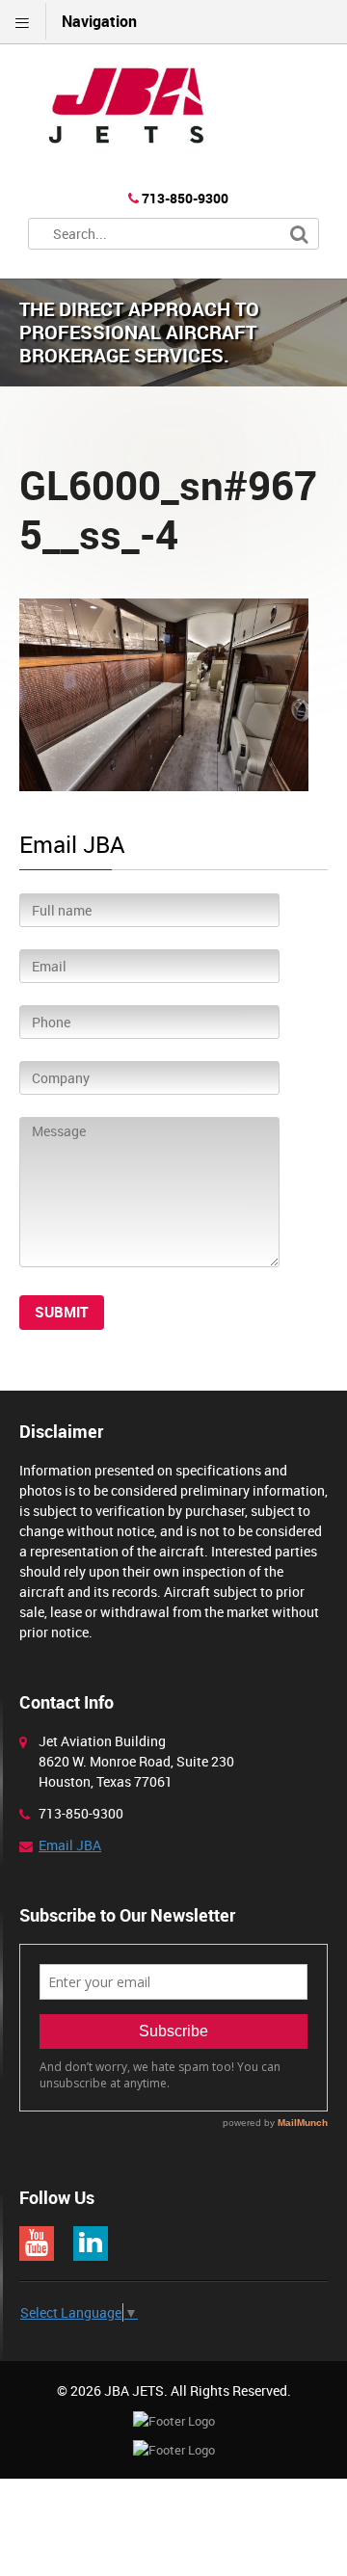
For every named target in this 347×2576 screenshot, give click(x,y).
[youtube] (37, 2244)
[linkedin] (91, 2244)
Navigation (99, 21)
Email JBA (70, 1845)
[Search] (299, 235)
